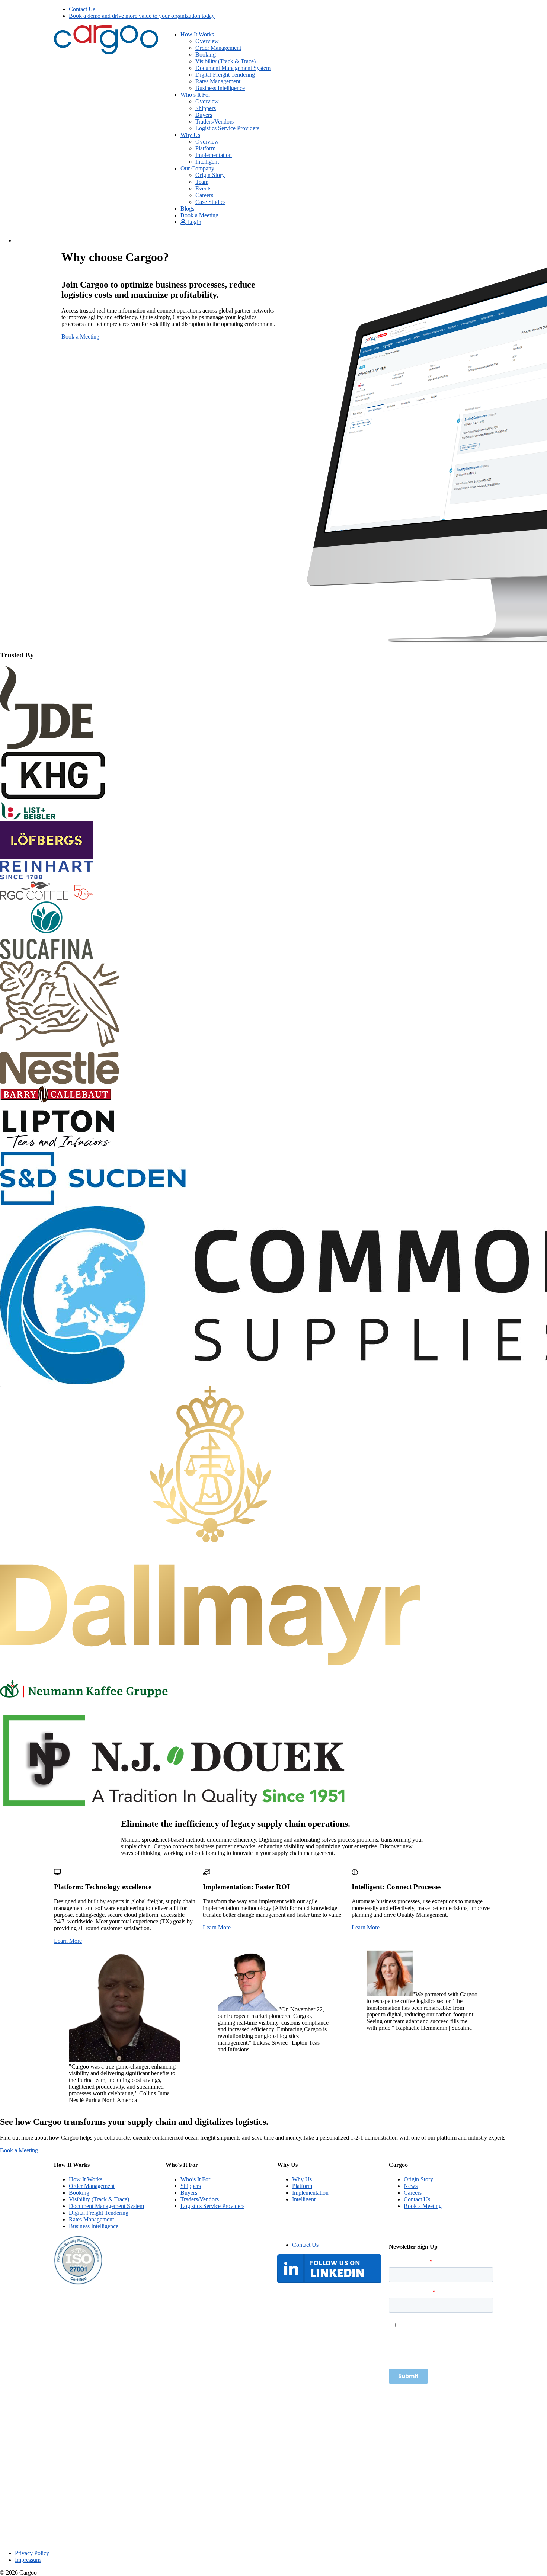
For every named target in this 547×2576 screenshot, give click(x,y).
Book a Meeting (199, 215)
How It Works (197, 34)
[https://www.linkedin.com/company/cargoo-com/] (329, 2281)
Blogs (187, 209)
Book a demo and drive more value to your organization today (142, 16)
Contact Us (82, 9)
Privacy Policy (32, 2553)
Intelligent (207, 162)
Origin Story (210, 175)
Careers (204, 195)
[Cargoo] (106, 52)
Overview (207, 41)
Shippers (206, 108)
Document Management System (233, 68)
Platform (205, 148)
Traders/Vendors (215, 121)
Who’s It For (195, 95)
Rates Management (218, 81)
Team (202, 182)
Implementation (214, 155)
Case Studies (210, 202)
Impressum (28, 2560)
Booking (206, 55)
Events (203, 188)
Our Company (197, 168)
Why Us (190, 135)
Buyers (204, 115)
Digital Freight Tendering (225, 75)
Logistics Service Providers (227, 128)
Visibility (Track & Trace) (225, 61)
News (411, 2186)
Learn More (68, 1941)
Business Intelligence (220, 88)
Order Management (218, 48)
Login (193, 222)
